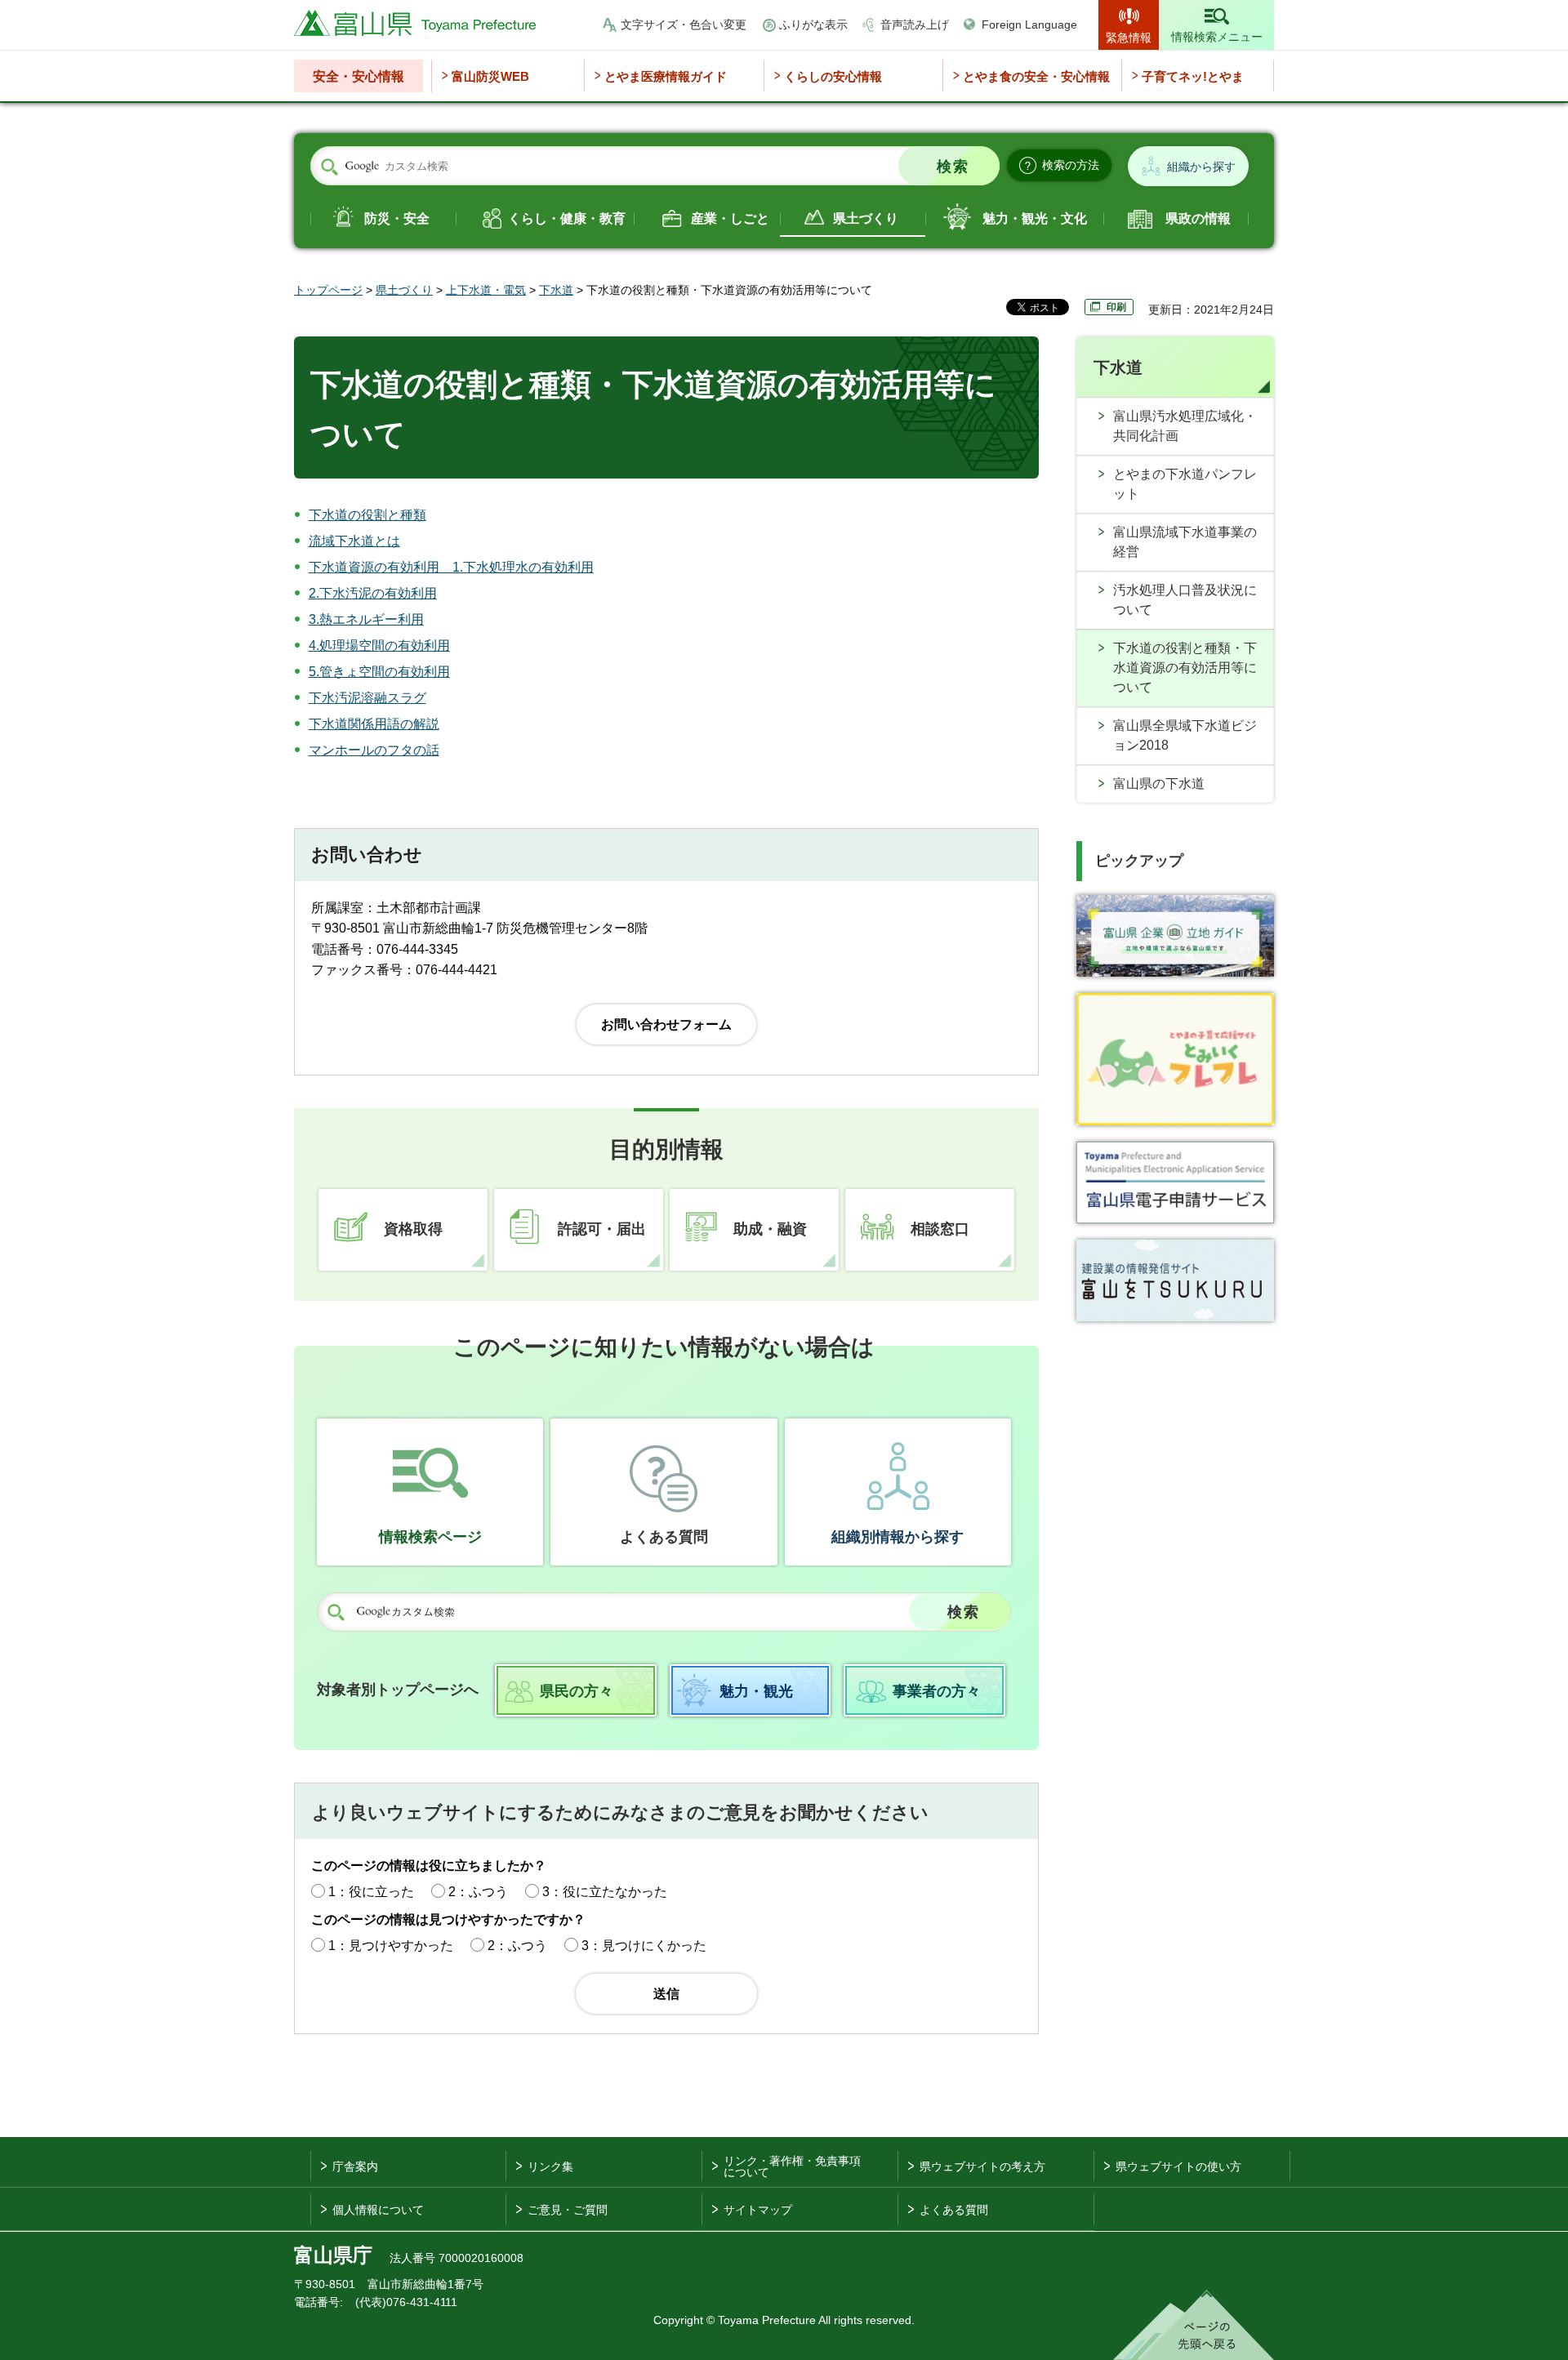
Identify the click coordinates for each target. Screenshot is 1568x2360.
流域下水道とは (354, 541)
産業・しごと (730, 218)
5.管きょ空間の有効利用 (379, 672)
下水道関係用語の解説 (374, 724)
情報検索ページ (430, 1537)
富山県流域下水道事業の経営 (1185, 542)
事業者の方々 (937, 1691)
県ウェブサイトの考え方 (982, 2166)
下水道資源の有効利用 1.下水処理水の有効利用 (451, 567)
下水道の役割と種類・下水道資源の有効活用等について (1185, 668)
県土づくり (866, 218)
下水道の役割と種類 (367, 515)
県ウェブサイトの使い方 (1178, 2166)
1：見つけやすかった (391, 1946)
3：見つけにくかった (644, 1946)
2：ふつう (478, 1892)
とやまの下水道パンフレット (1185, 484)
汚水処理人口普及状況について (1185, 600)
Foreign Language (1029, 24)
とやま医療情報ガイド (666, 76)
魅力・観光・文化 (1035, 218)
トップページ (328, 290)
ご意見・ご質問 (568, 2210)
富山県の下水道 (1159, 784)
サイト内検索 (329, 167)
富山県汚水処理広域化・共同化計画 (1185, 426)
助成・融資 (770, 1229)
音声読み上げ (915, 24)
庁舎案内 (355, 2166)
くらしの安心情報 (833, 76)
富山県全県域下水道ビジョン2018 (1185, 735)
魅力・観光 (756, 1691)
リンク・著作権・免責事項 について (792, 2166)
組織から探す (1201, 167)
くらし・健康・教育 (567, 218)
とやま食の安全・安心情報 (1036, 76)
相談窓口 (940, 1229)
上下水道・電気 (486, 290)
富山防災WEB (490, 76)
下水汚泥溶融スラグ (367, 698)
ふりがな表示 (813, 24)
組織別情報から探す (898, 1537)
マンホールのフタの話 (374, 750)
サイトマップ (758, 2210)
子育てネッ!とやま (1193, 76)
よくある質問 (664, 1537)
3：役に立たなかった (605, 1892)
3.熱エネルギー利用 (366, 619)
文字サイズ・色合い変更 (684, 24)
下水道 (556, 290)
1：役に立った (371, 1892)
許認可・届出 (602, 1229)
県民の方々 (577, 1691)
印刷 (1116, 307)
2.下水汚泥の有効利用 (373, 593)
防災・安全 (397, 218)
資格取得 (413, 1229)
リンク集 (550, 2166)
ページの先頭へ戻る (1194, 2325)
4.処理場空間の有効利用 (379, 646)
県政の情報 (1198, 218)
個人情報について (378, 2210)
